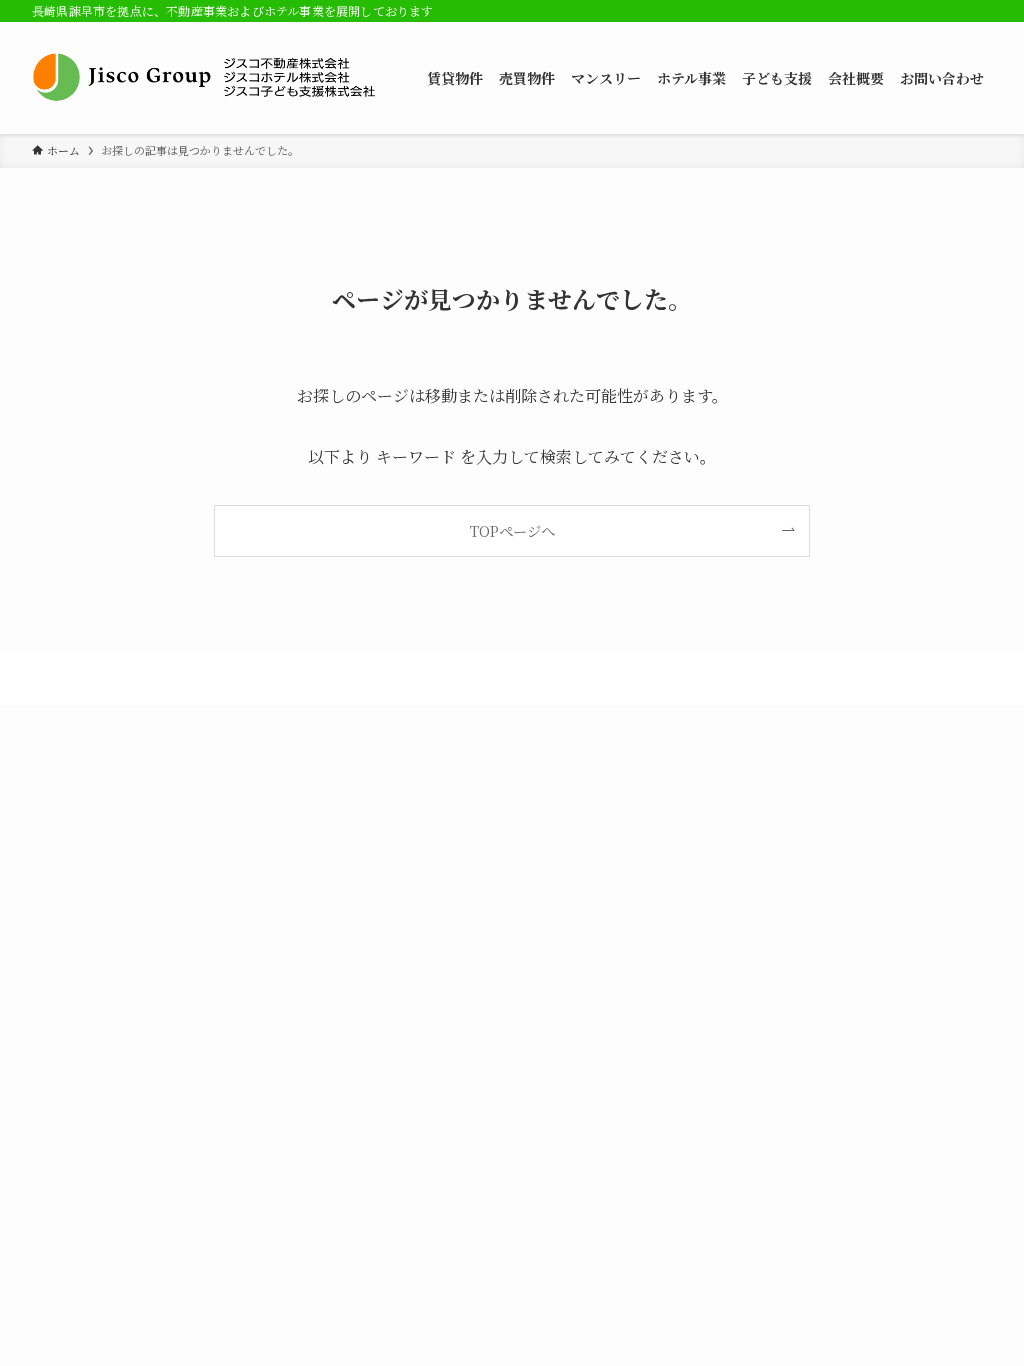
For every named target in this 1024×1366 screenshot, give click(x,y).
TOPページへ (512, 530)
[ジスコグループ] (205, 78)
